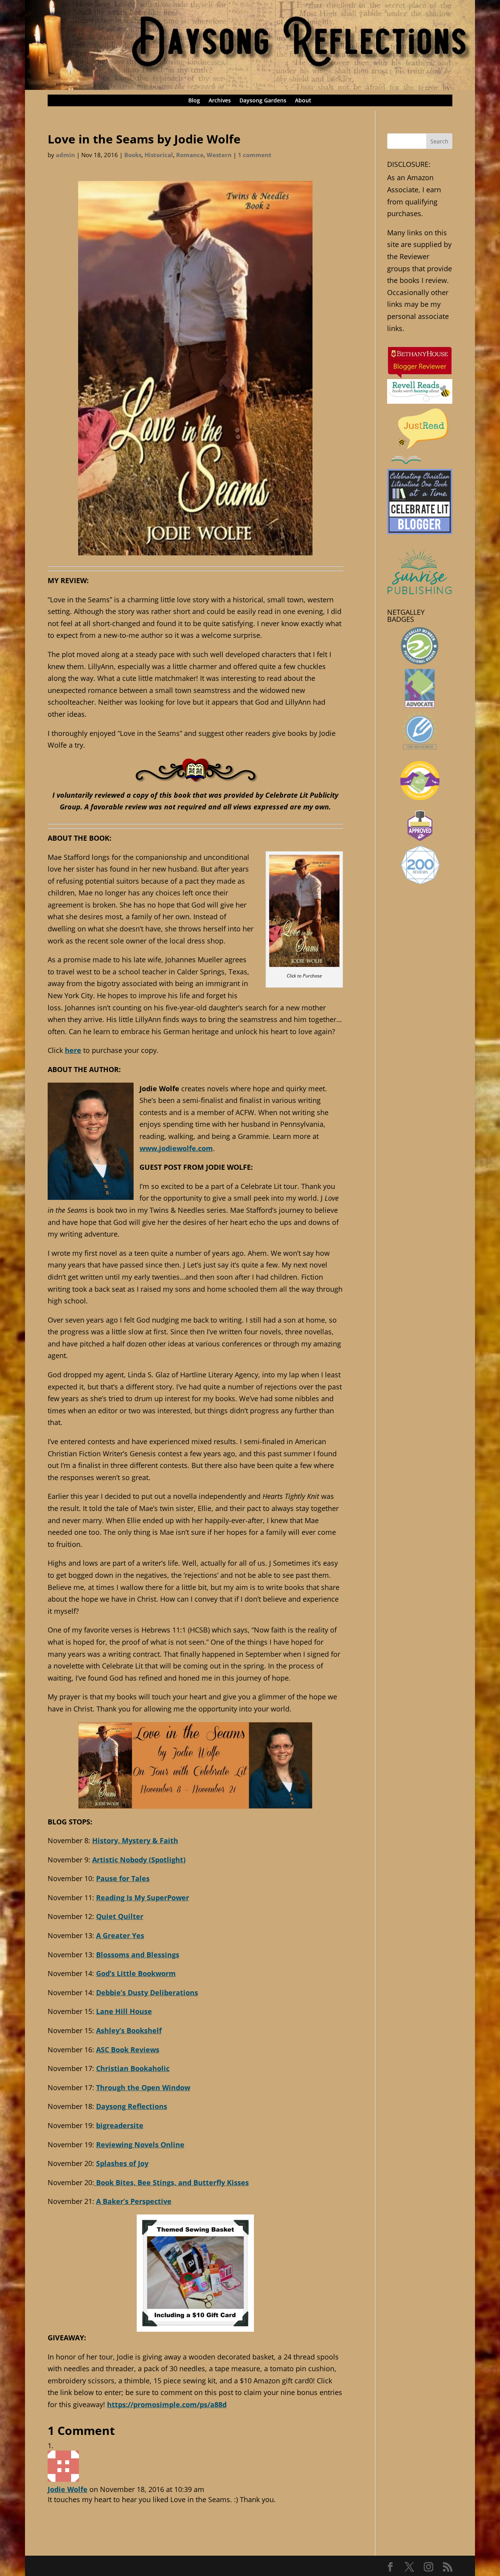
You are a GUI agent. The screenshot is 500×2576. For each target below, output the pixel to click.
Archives (220, 101)
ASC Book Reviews (128, 2050)
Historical (159, 155)
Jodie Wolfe (68, 2489)
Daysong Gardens (263, 101)
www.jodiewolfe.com (176, 1148)
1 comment (255, 155)
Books (133, 155)
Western (219, 155)
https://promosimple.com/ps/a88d (167, 2404)
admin (65, 155)
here (73, 1050)
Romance (190, 155)
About (303, 101)
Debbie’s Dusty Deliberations (147, 1992)
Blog (194, 101)
